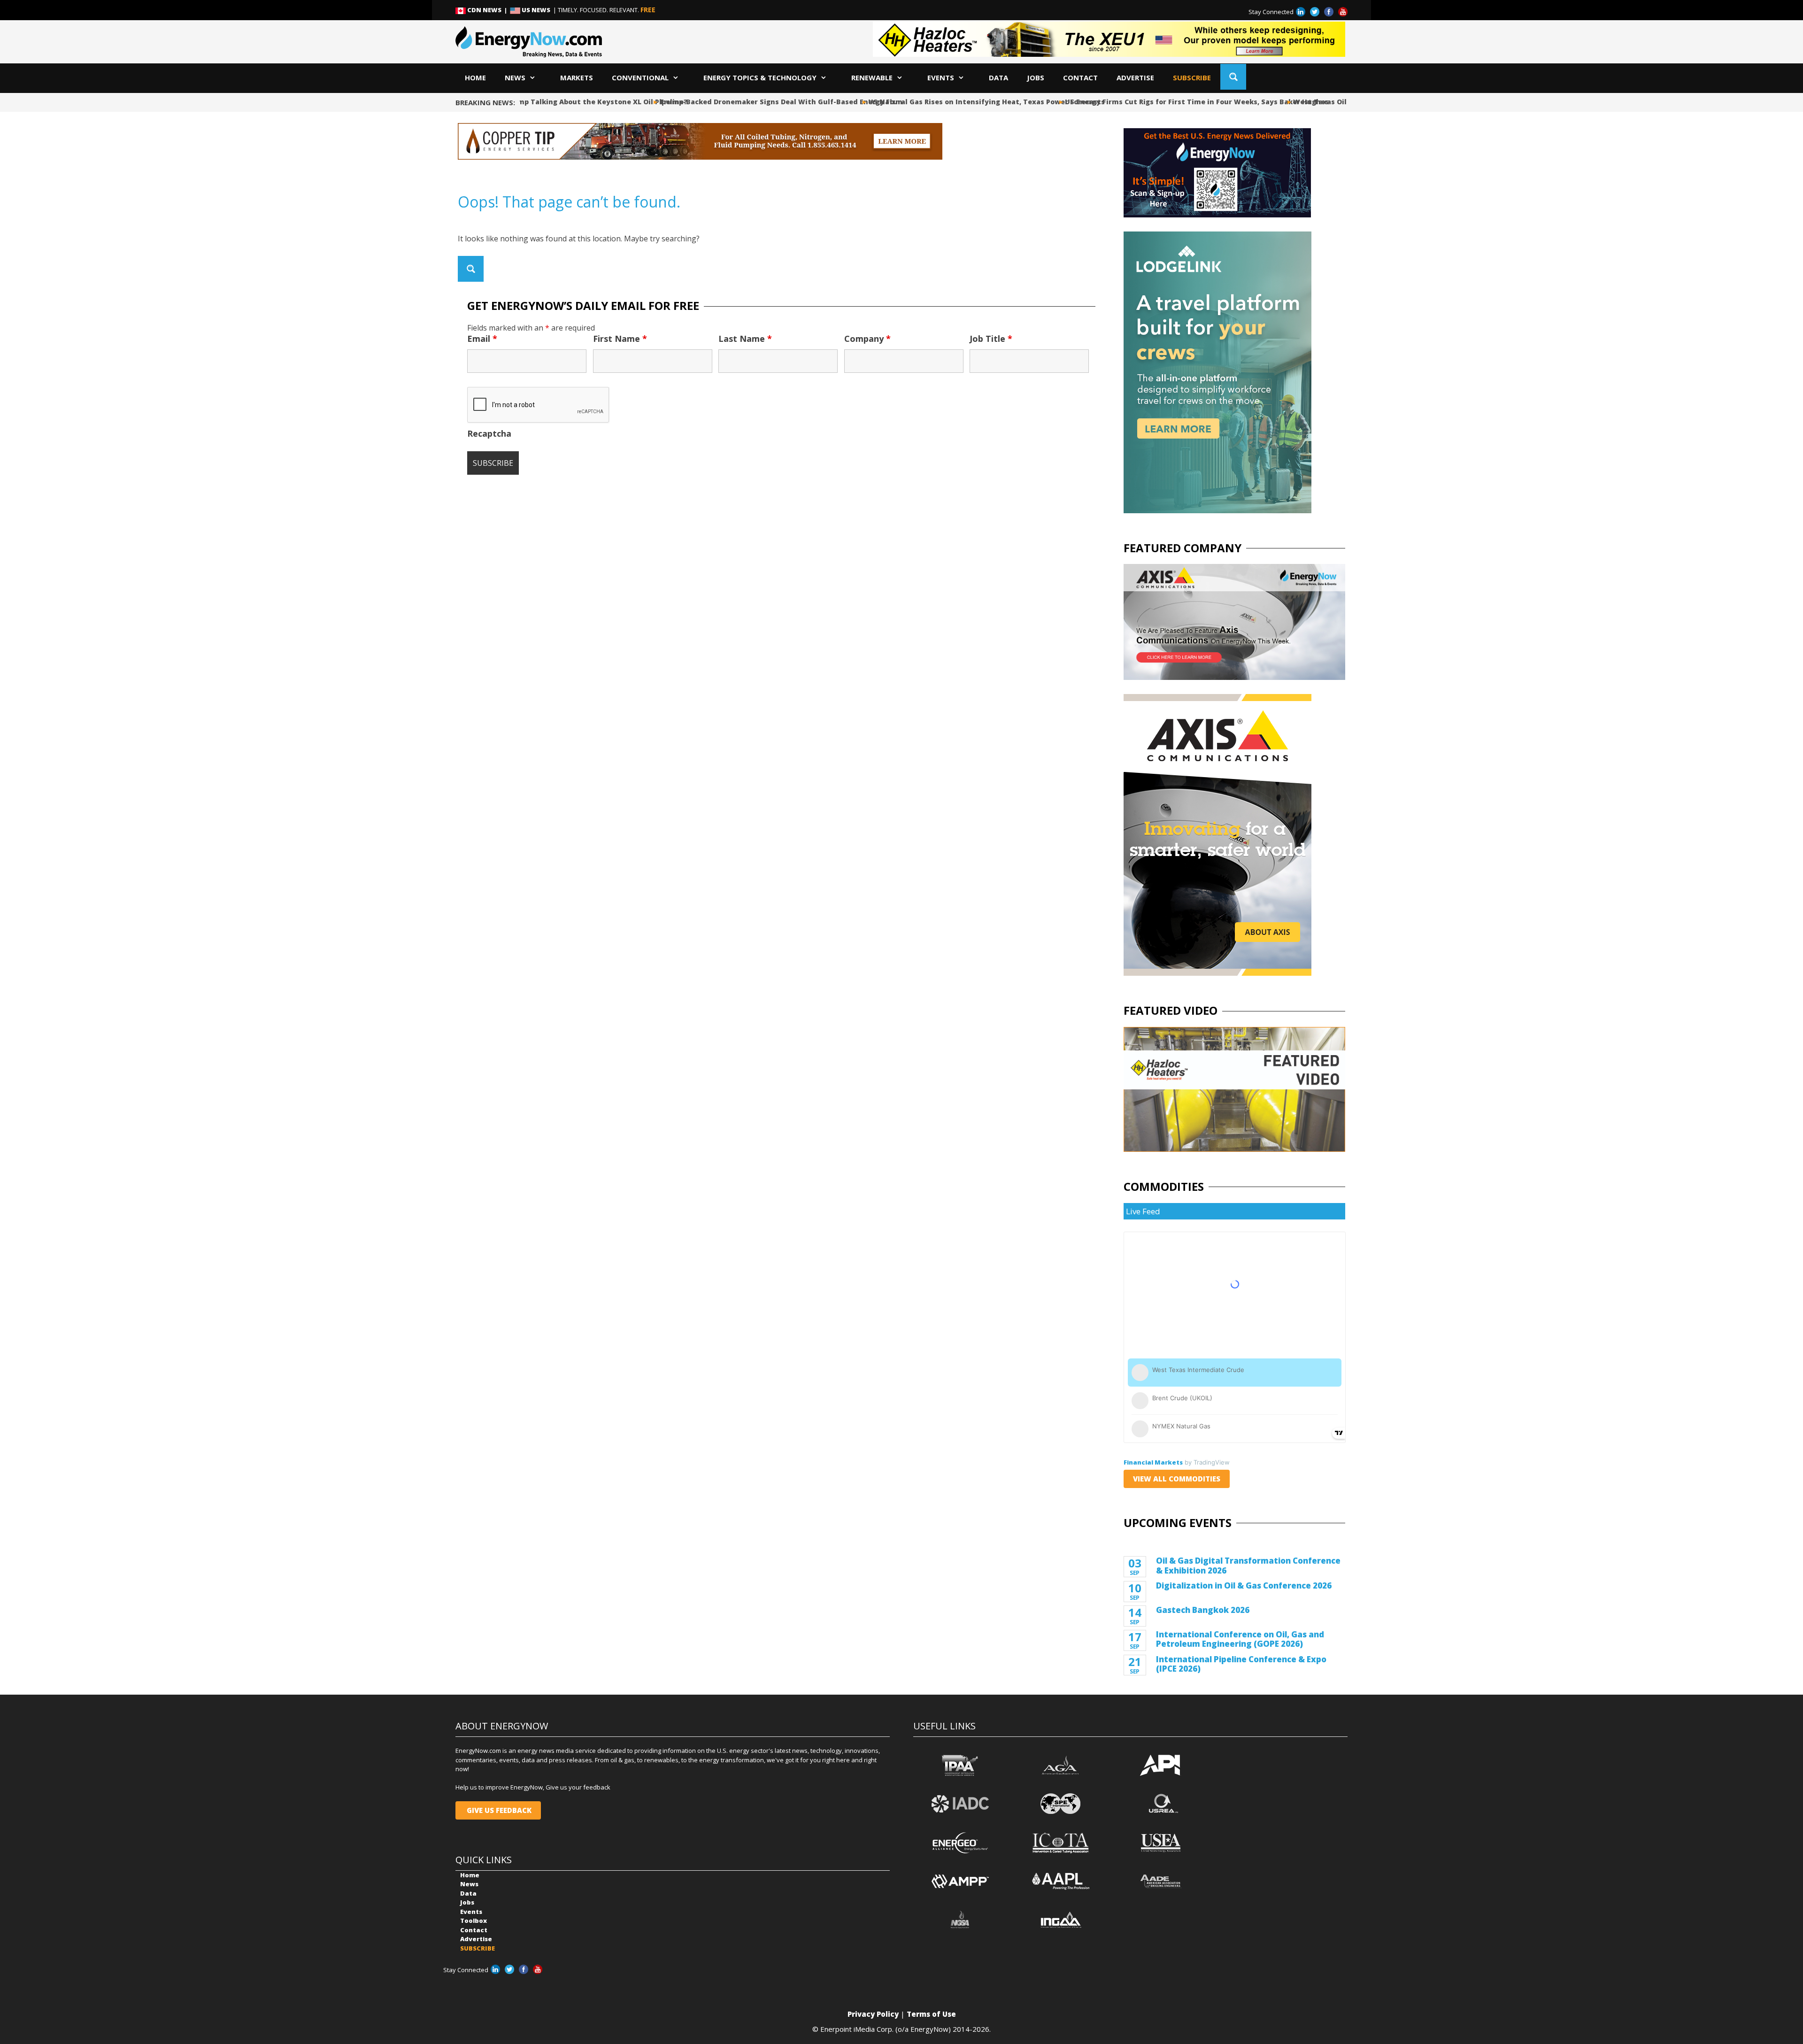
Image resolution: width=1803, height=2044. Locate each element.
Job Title (991, 339)
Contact (1080, 77)
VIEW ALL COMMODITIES (1177, 1479)
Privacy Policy (873, 2014)
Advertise (1135, 77)
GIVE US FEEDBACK (498, 1810)
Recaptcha (489, 433)
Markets (577, 77)
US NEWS (536, 10)
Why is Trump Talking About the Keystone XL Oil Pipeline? (567, 102)
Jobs (1036, 77)
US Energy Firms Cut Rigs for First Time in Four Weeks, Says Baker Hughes (1180, 102)
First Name (620, 339)
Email (482, 339)
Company (867, 339)
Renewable (872, 77)
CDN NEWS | (488, 10)
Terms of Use (931, 2014)
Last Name (745, 339)
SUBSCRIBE (1192, 77)
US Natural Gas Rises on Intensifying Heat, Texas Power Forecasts (970, 102)
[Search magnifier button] (1233, 77)
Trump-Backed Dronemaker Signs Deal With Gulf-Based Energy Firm (764, 102)
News (515, 77)
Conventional (640, 77)
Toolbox (474, 1921)
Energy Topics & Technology (760, 77)
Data (998, 77)
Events (941, 77)
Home (475, 77)
